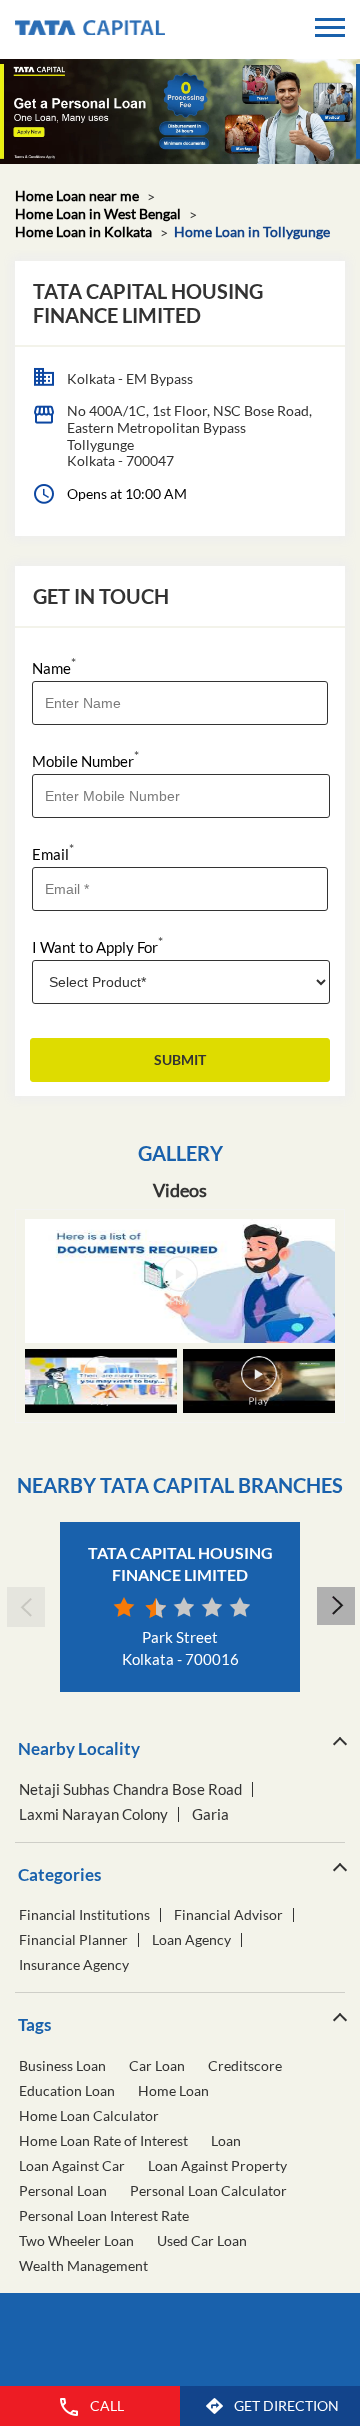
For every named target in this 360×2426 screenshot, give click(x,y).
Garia (210, 1814)
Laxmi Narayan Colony (93, 1814)
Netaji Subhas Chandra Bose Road (130, 1789)
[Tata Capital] (90, 29)
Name (54, 666)
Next (335, 1607)
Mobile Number (85, 759)
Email (53, 852)
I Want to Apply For (97, 945)
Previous (25, 1607)
